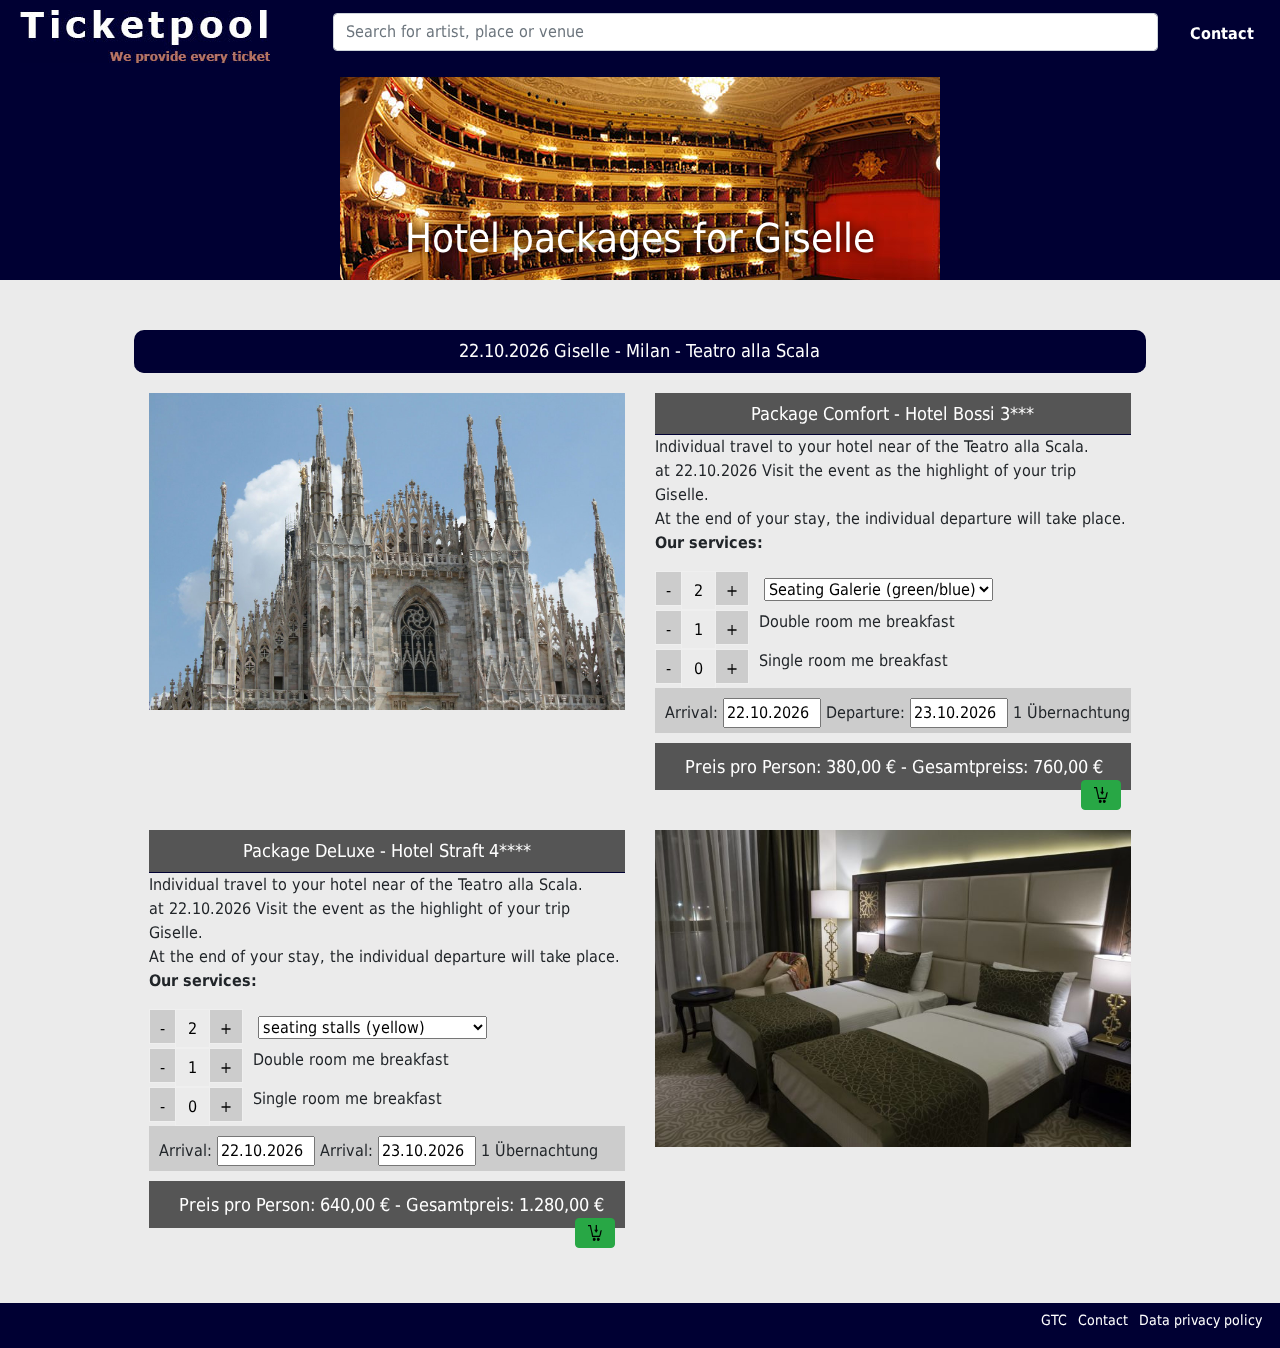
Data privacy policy (1200, 1320)
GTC (1054, 1320)
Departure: (865, 712)
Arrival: (691, 712)
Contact (1222, 33)
